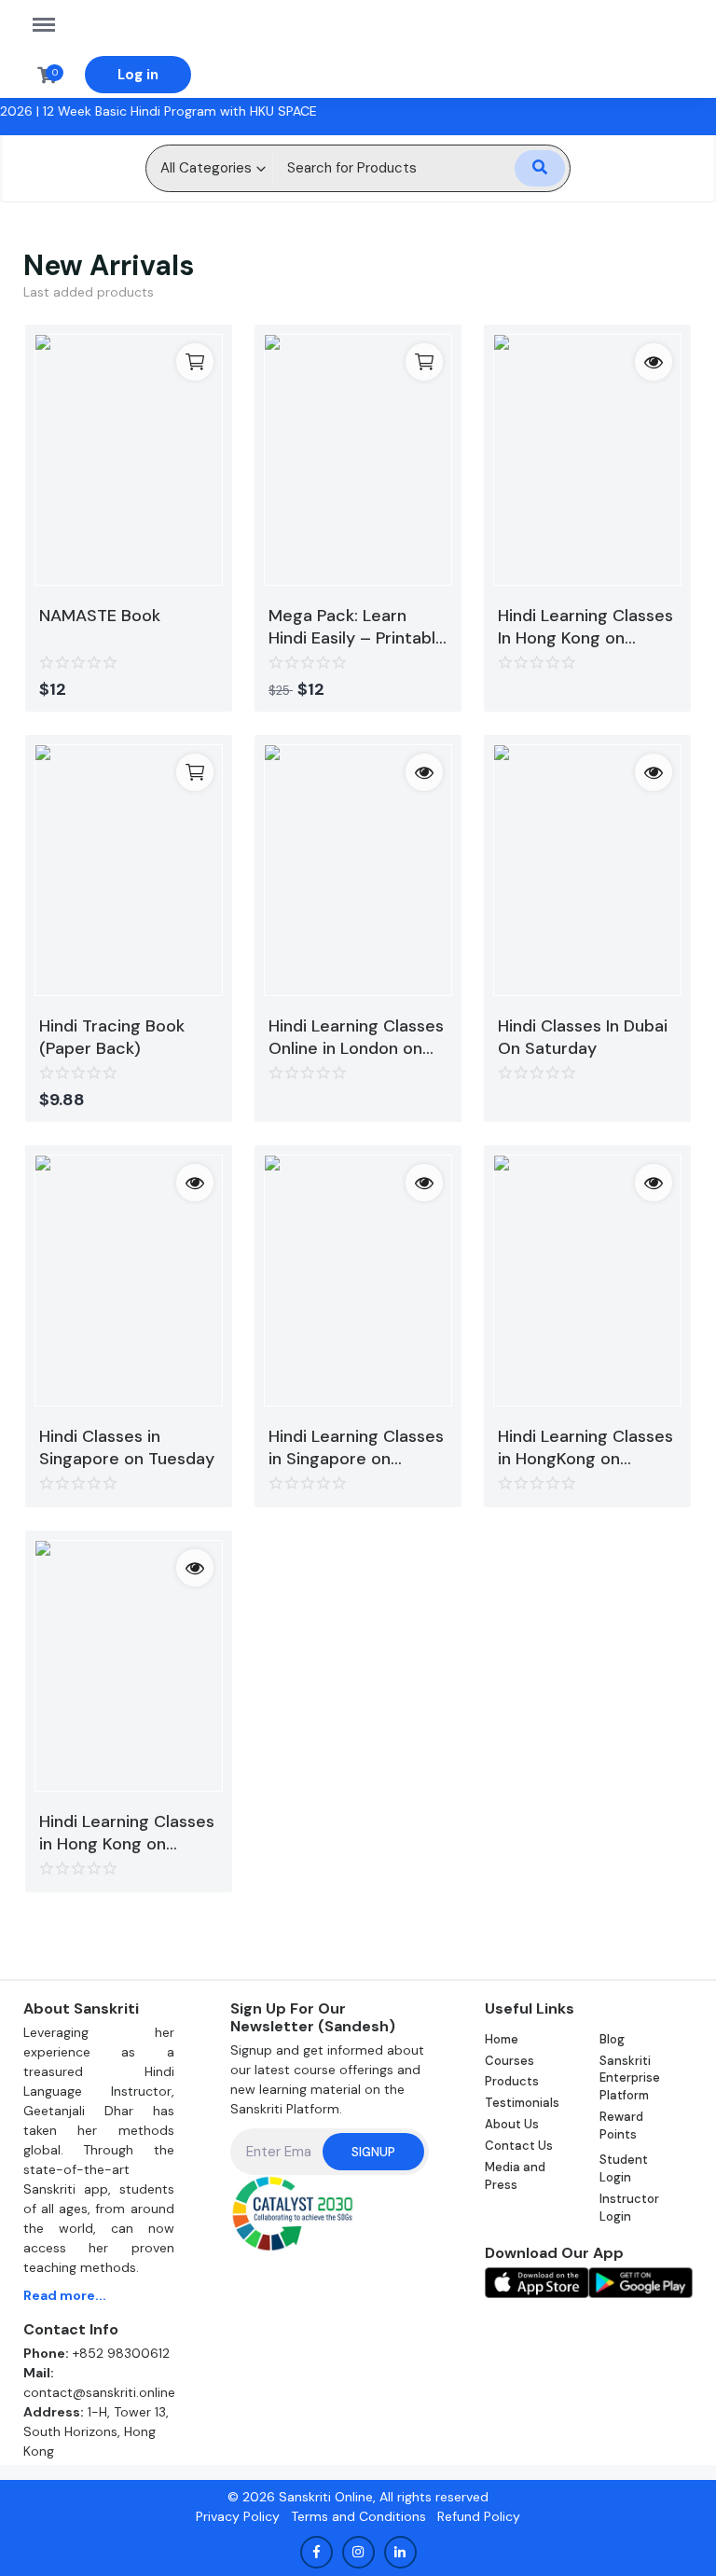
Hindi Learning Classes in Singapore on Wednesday (356, 1447)
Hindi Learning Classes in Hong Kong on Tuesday (127, 1833)
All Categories (206, 168)
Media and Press (515, 2176)
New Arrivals (109, 265)
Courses (509, 2061)
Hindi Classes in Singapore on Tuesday (127, 1447)
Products (512, 2081)
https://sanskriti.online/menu (53, 14)
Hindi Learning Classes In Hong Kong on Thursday (585, 627)
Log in (138, 75)
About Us (512, 2124)
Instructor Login (629, 2208)
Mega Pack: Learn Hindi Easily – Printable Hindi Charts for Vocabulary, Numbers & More (357, 627)
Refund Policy (479, 2516)
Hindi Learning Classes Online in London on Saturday (356, 1037)
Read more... (65, 2295)
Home (502, 2039)
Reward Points (621, 2126)
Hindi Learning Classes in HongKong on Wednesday (585, 1447)
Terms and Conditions (358, 2516)
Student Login (624, 2168)
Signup (373, 2152)
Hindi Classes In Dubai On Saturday (583, 1037)
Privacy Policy (238, 2516)
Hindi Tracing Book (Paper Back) (112, 1037)
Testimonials (522, 2103)
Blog (612, 2039)
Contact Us (519, 2146)
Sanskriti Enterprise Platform (630, 2078)
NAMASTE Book (100, 616)
